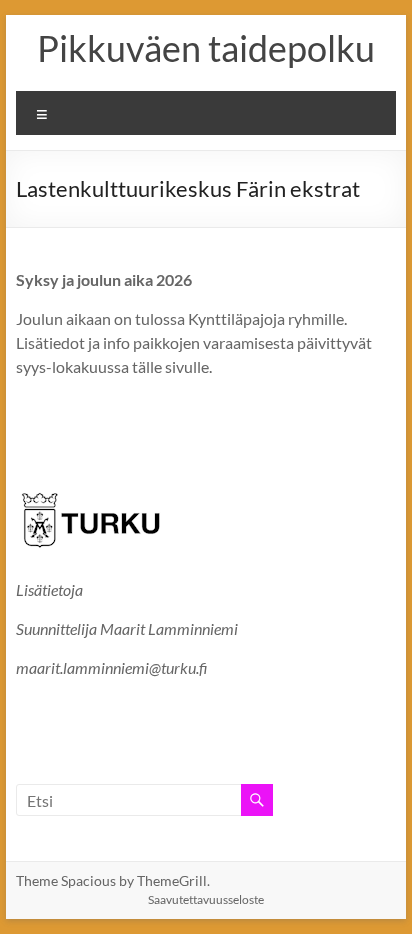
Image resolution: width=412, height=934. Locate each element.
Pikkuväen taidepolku (206, 48)
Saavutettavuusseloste (206, 899)
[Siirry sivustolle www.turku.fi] (91, 487)
